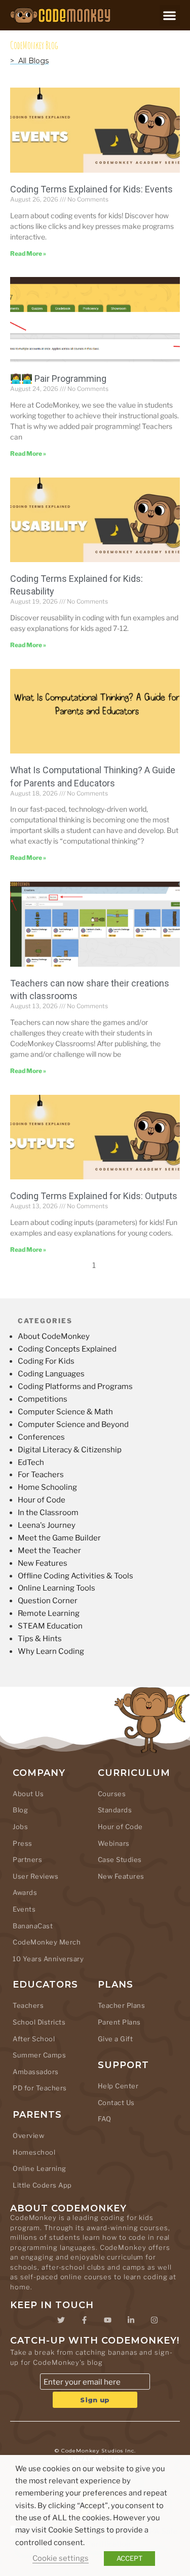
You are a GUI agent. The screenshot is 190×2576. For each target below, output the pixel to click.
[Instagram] (155, 2320)
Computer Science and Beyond (73, 1424)
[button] (170, 15)
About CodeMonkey (54, 1336)
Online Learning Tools (56, 1588)
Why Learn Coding (51, 1651)
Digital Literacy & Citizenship (70, 1450)
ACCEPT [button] (129, 2558)
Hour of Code (42, 1500)
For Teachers (41, 1475)
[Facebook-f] (85, 2320)
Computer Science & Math (65, 1412)
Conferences (41, 1437)
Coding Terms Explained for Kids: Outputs (94, 1196)
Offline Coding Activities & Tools (75, 1576)
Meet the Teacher (49, 1551)
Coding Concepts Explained (67, 1349)
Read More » (28, 253)
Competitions (43, 1399)
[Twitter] (61, 2320)
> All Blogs (29, 61)
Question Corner (48, 1601)
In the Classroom (48, 1513)
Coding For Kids (46, 1361)
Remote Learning (49, 1613)
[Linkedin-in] (131, 2320)
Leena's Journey (47, 1525)
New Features (43, 1563)
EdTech (31, 1462)
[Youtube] (108, 2320)
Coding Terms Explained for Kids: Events (91, 189)
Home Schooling (47, 1487)
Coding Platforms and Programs (75, 1386)
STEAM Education (50, 1626)
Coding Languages (51, 1374)
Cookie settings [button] (61, 2558)
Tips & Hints (40, 1639)
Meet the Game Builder (59, 1538)
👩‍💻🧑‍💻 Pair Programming (58, 379)
